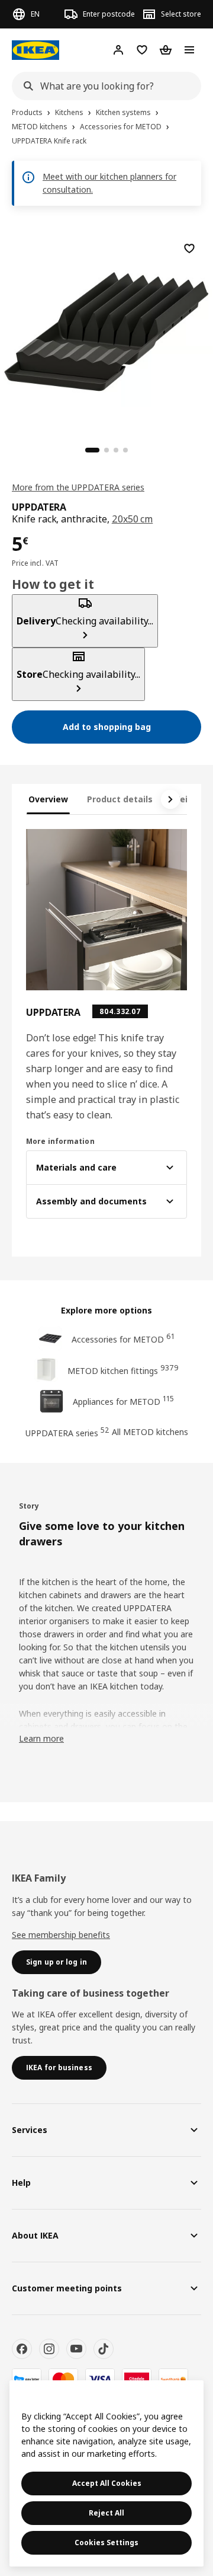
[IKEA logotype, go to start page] (35, 50)
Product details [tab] (120, 799)
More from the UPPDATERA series (78, 487)
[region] (106, 330)
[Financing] (27, 2379)
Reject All (106, 2513)
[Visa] (100, 2379)
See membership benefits (61, 1935)
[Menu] (189, 50)
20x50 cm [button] (133, 519)
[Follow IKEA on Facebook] (22, 2349)
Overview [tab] (48, 799)
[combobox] (103, 86)
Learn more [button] (41, 1738)
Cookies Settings (106, 2542)
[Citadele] (137, 2379)
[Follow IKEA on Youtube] (76, 2349)
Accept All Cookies (107, 2483)
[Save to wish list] (189, 248)
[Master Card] (63, 2379)
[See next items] (170, 799)
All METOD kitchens (150, 1432)
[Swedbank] (173, 2379)
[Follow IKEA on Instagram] (49, 2349)
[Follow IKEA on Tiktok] (104, 2349)
